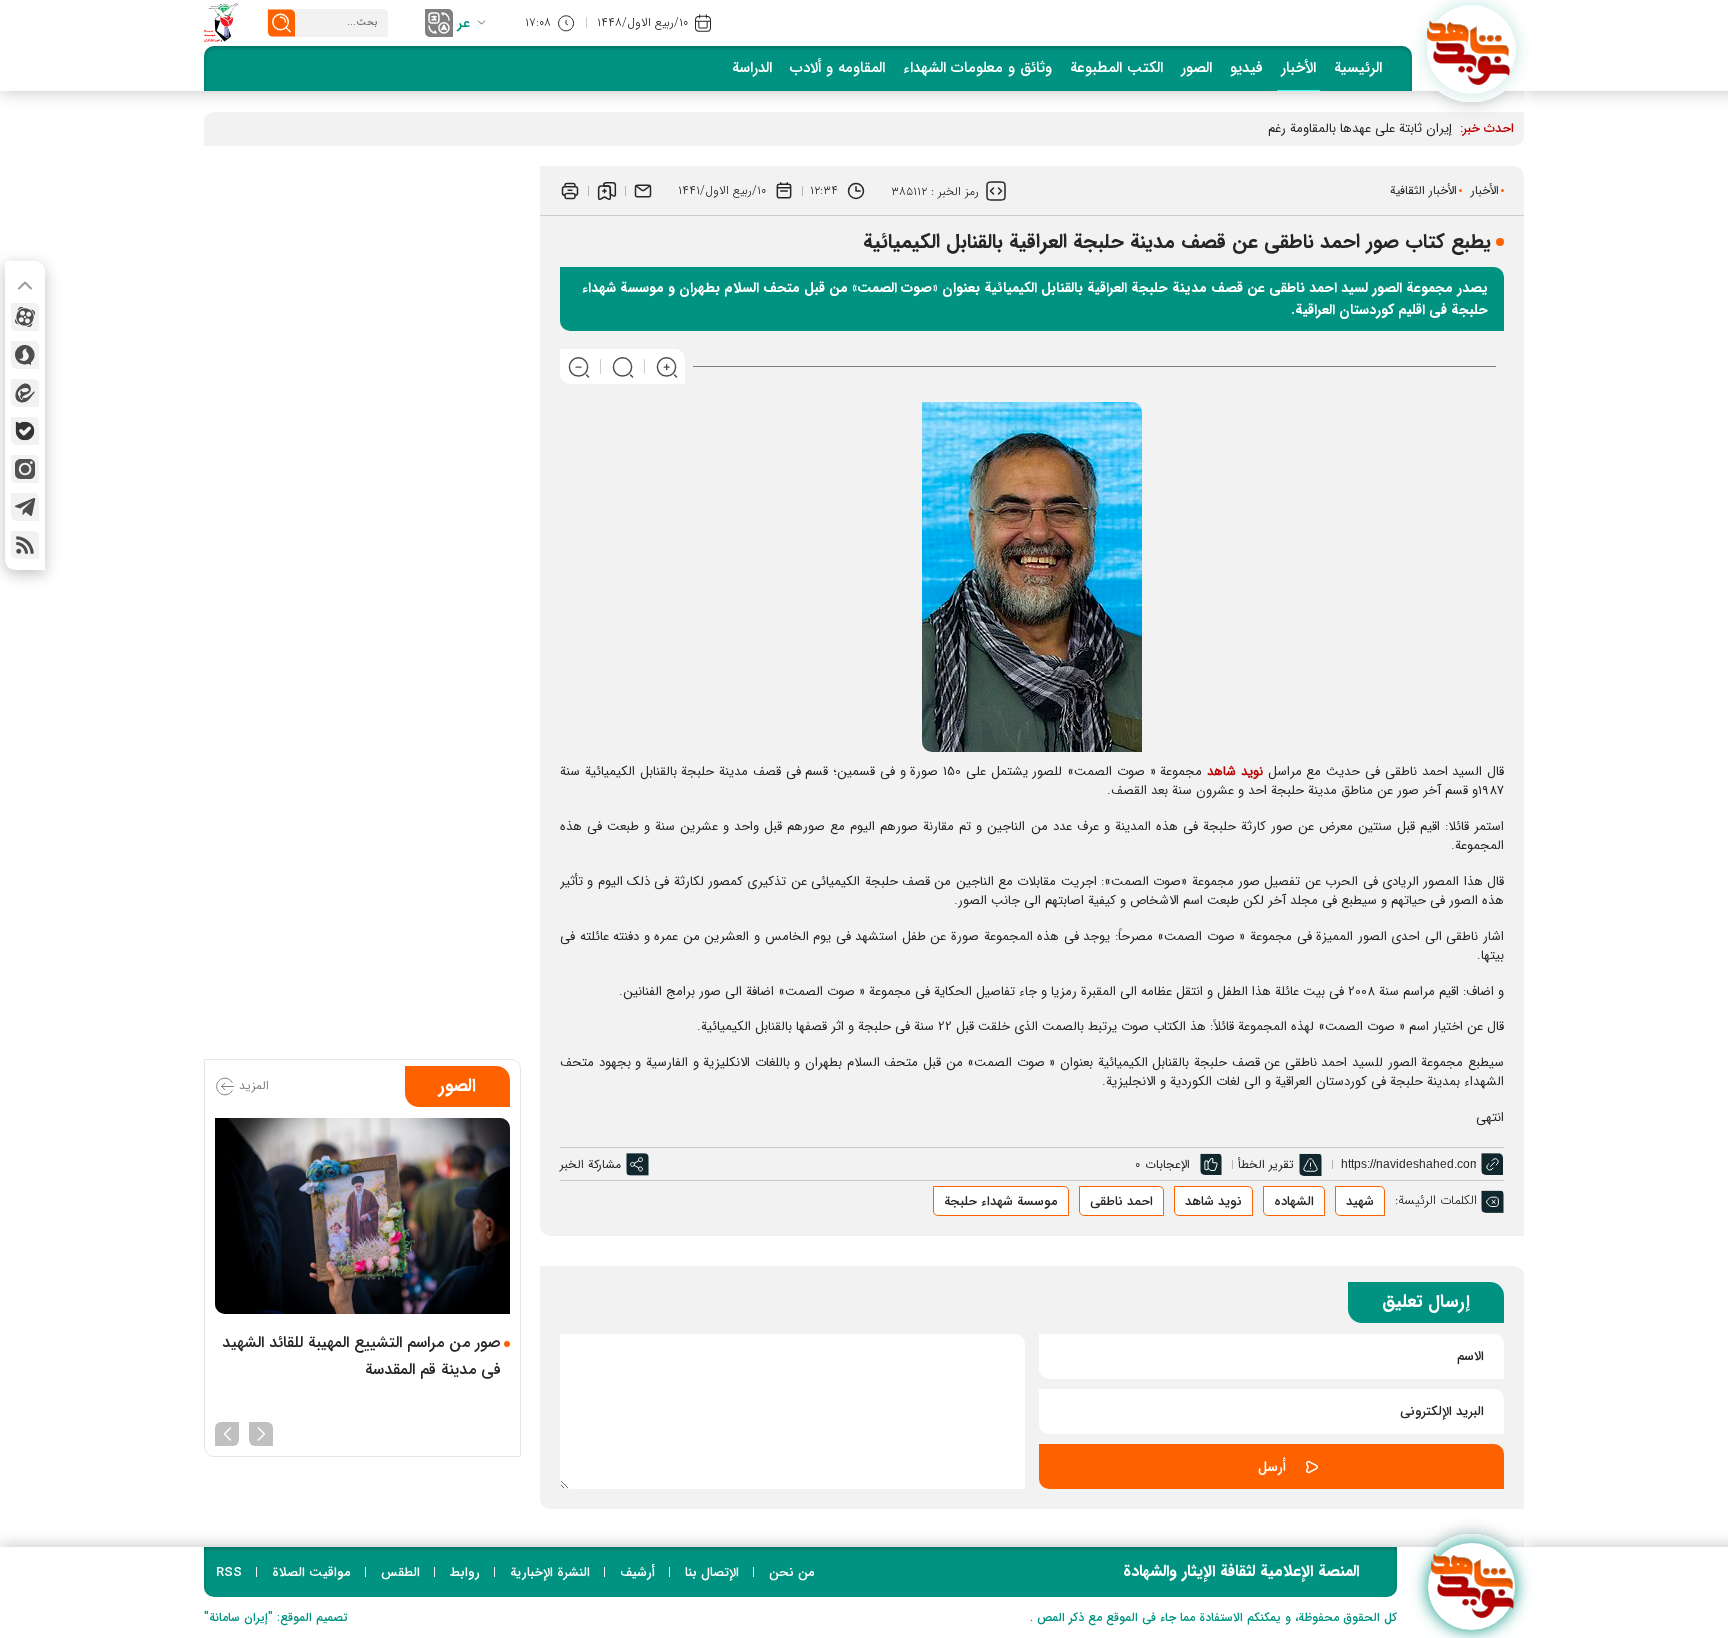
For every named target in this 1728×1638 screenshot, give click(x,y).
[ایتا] (25, 393)
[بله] (25, 431)
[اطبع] (570, 191)
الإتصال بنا (712, 1572)
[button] (261, 1432)
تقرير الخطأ (1266, 1164)
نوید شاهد (1235, 771)
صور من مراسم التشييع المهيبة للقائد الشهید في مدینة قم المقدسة (361, 1356)
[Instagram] (25, 469)
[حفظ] (607, 191)
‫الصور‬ (1196, 68)
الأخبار (1298, 68)
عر (463, 23)
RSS (229, 1572)
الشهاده (1294, 1201)
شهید (1360, 1201)
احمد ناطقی (1121, 1201)
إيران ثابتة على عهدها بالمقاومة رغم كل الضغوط (1328, 128)
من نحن (792, 1572)
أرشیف (637, 1572)
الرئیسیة (1358, 68)
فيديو (1246, 68)
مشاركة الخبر (590, 1164)
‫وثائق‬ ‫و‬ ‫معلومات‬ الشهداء (977, 68)
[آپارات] (25, 317)
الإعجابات (1167, 1164)
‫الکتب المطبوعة (1116, 68)
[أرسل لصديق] (643, 191)
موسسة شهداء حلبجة (1001, 1201)
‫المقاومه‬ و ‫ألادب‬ (837, 68)
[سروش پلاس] (25, 355)
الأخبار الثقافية (1423, 190)
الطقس (400, 1572)
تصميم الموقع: (276, 1617)
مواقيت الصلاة (311, 1572)
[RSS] (25, 545)
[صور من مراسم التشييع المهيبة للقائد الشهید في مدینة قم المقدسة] (362, 1216)
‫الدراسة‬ (752, 68)
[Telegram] (25, 507)
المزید (252, 1085)
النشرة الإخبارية (550, 1572)
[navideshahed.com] (1471, 49)
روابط (465, 1572)
